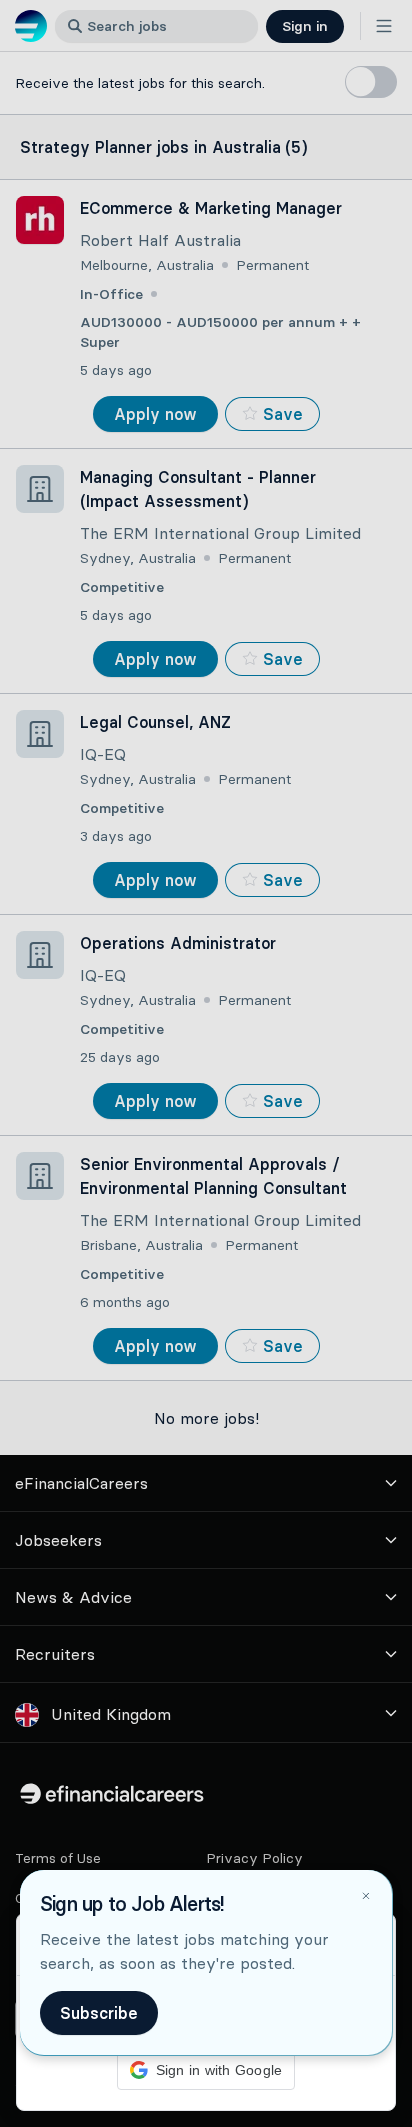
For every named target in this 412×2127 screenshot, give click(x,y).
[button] (206, 1063)
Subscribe (99, 2013)
